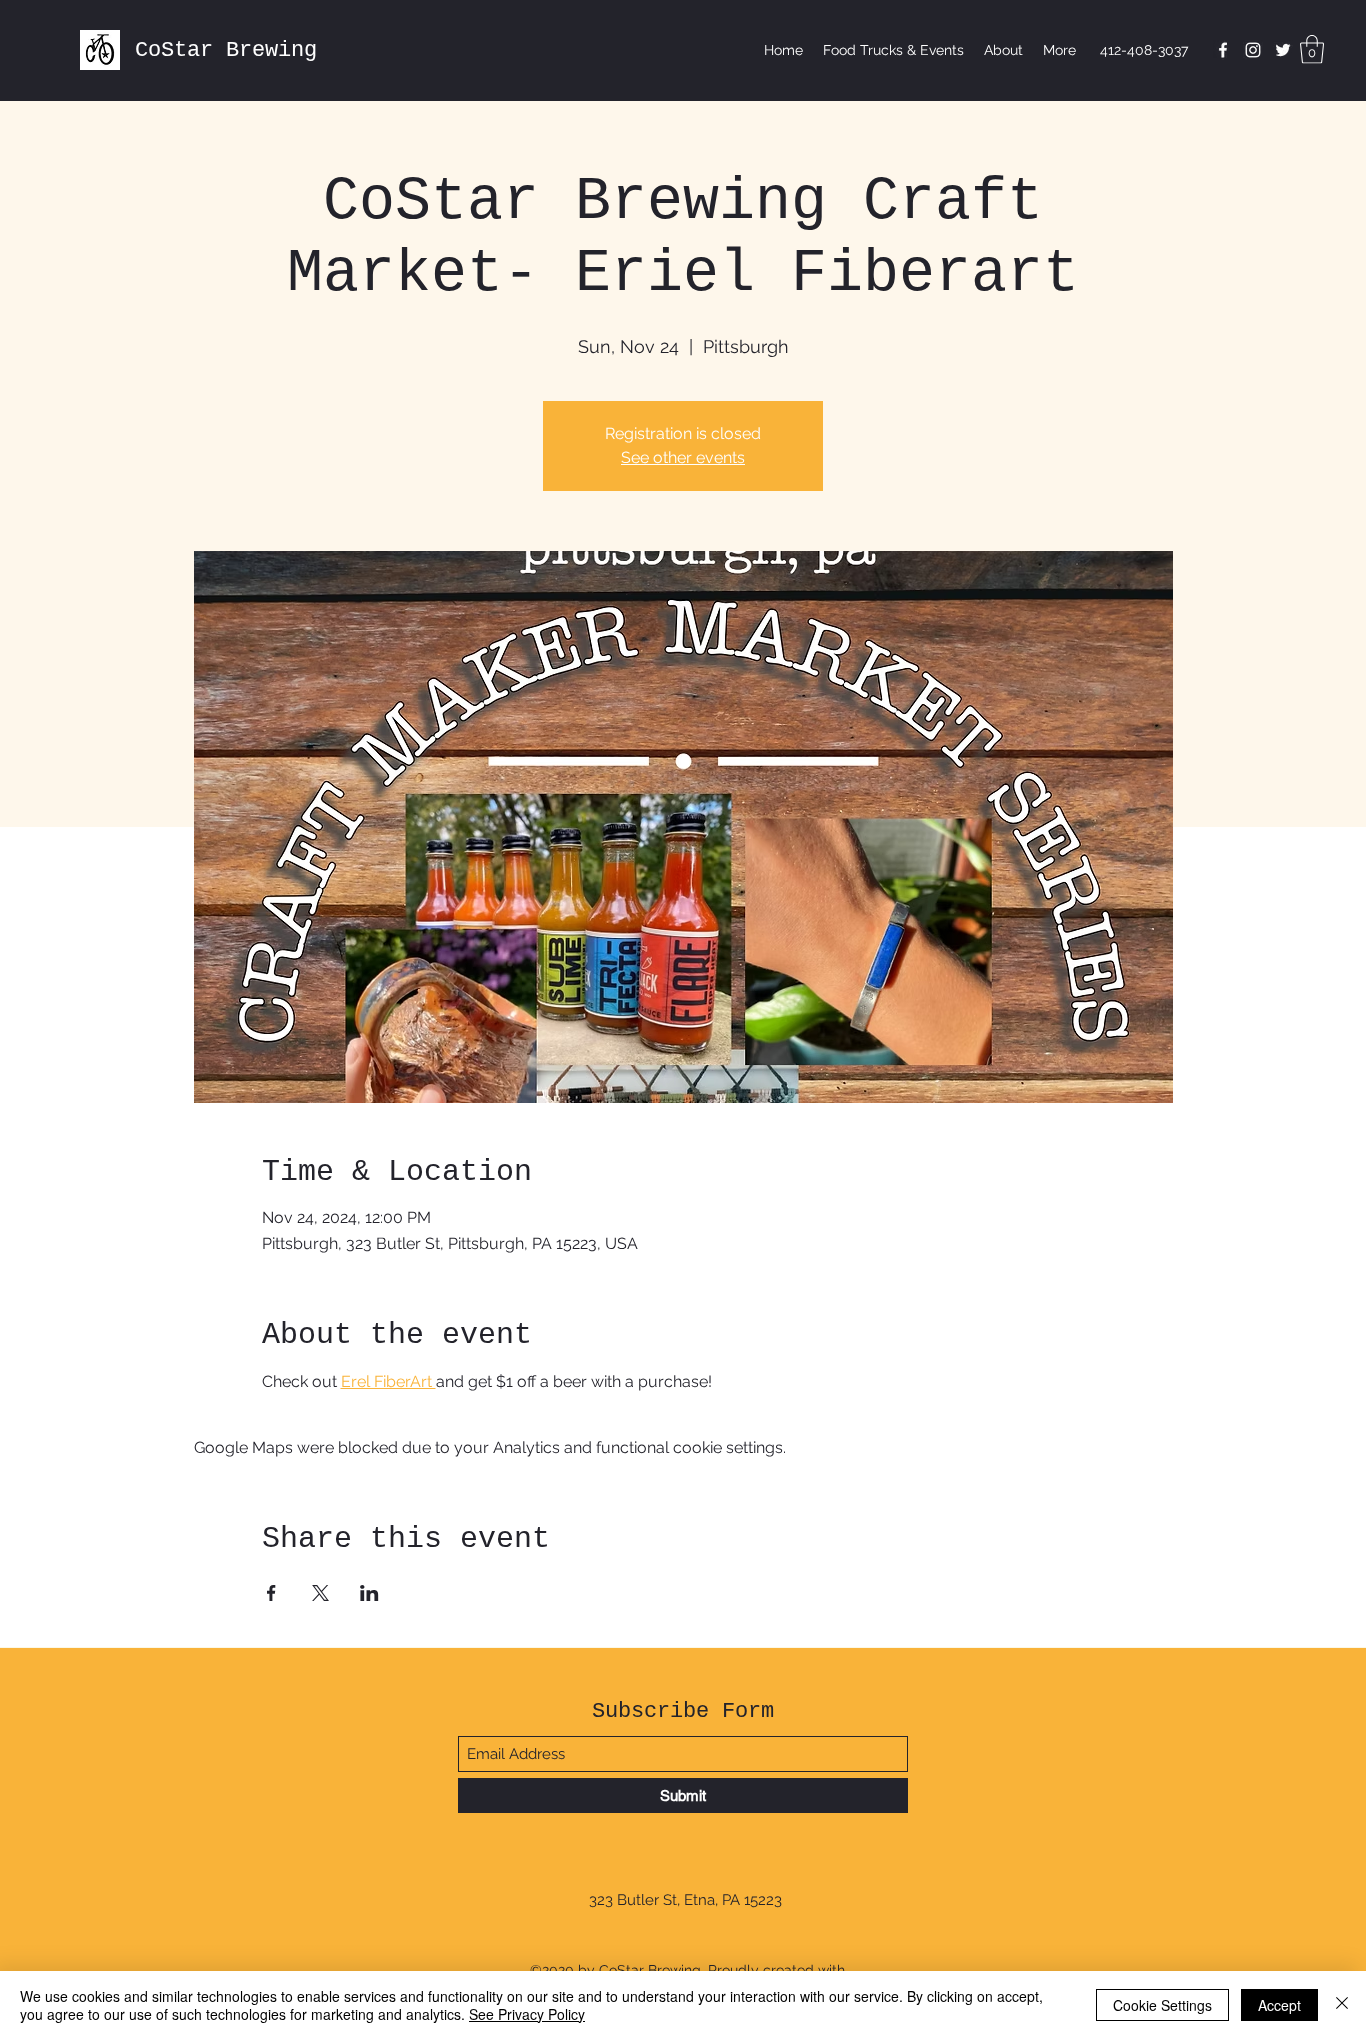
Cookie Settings (1162, 2005)
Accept (1279, 2005)
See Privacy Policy (527, 2014)
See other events (683, 457)
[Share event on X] (320, 1593)
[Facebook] (1223, 50)
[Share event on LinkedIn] (369, 1593)
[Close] (1342, 2005)
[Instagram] (1253, 50)
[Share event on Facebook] (271, 1593)
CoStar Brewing (226, 50)
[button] (1312, 49)
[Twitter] (1283, 50)
